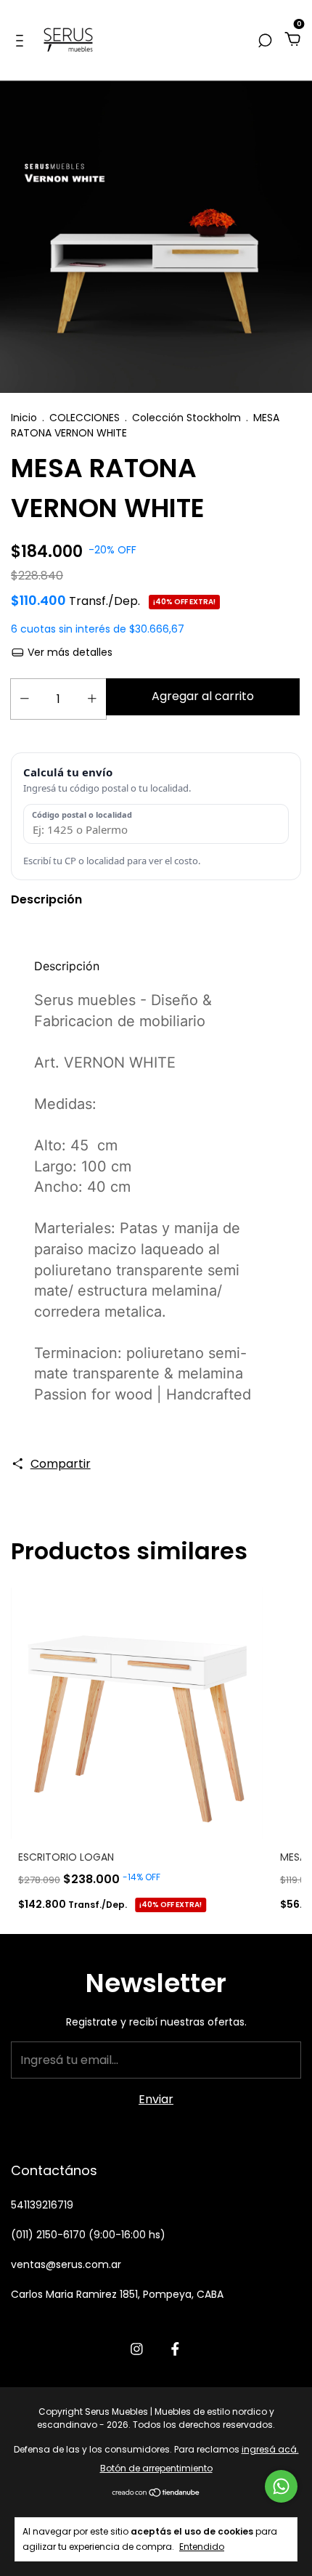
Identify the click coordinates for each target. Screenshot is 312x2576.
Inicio (24, 418)
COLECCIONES (85, 418)
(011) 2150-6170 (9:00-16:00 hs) (88, 2235)
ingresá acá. (270, 2449)
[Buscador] (265, 40)
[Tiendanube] (156, 2494)
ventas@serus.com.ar (66, 2264)
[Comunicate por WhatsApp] (281, 2486)
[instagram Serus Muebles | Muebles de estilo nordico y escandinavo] (137, 2349)
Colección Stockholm (186, 418)
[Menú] (22, 40)
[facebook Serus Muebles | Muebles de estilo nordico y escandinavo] (175, 2349)
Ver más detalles (69, 652)
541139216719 (42, 2205)
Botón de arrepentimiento (156, 2468)
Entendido (202, 2546)
